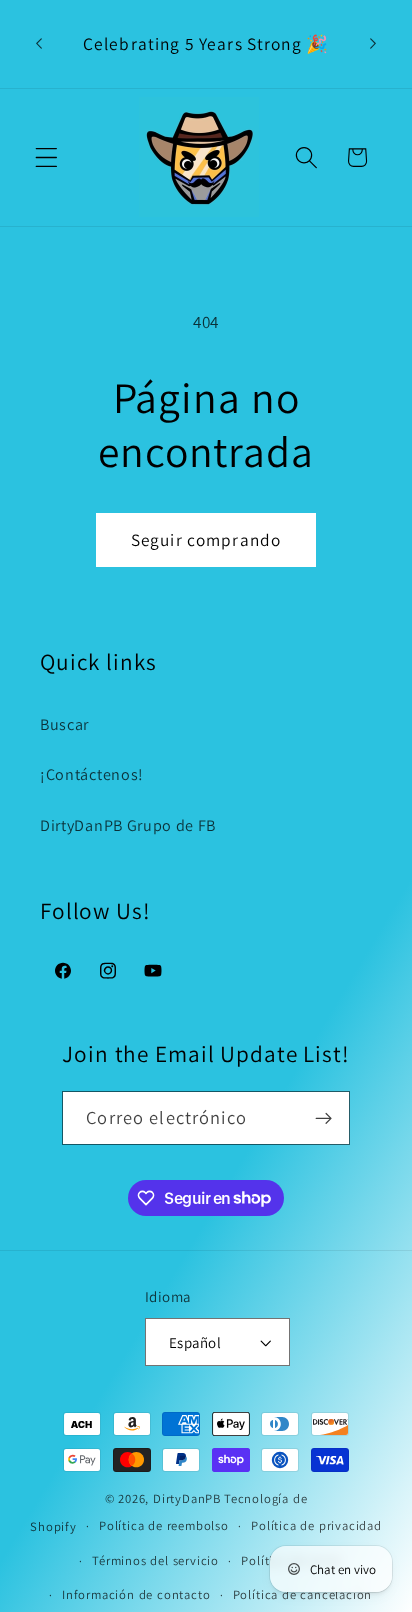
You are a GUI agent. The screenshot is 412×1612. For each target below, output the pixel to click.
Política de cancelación (303, 1594)
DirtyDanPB (187, 1498)
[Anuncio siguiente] (373, 44)
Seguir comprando (206, 539)
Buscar (64, 724)
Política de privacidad (316, 1525)
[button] (46, 157)
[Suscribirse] (323, 1118)
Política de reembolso (164, 1525)
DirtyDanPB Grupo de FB (128, 825)
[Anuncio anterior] (39, 44)
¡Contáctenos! (92, 774)
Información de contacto (136, 1594)
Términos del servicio (155, 1560)
